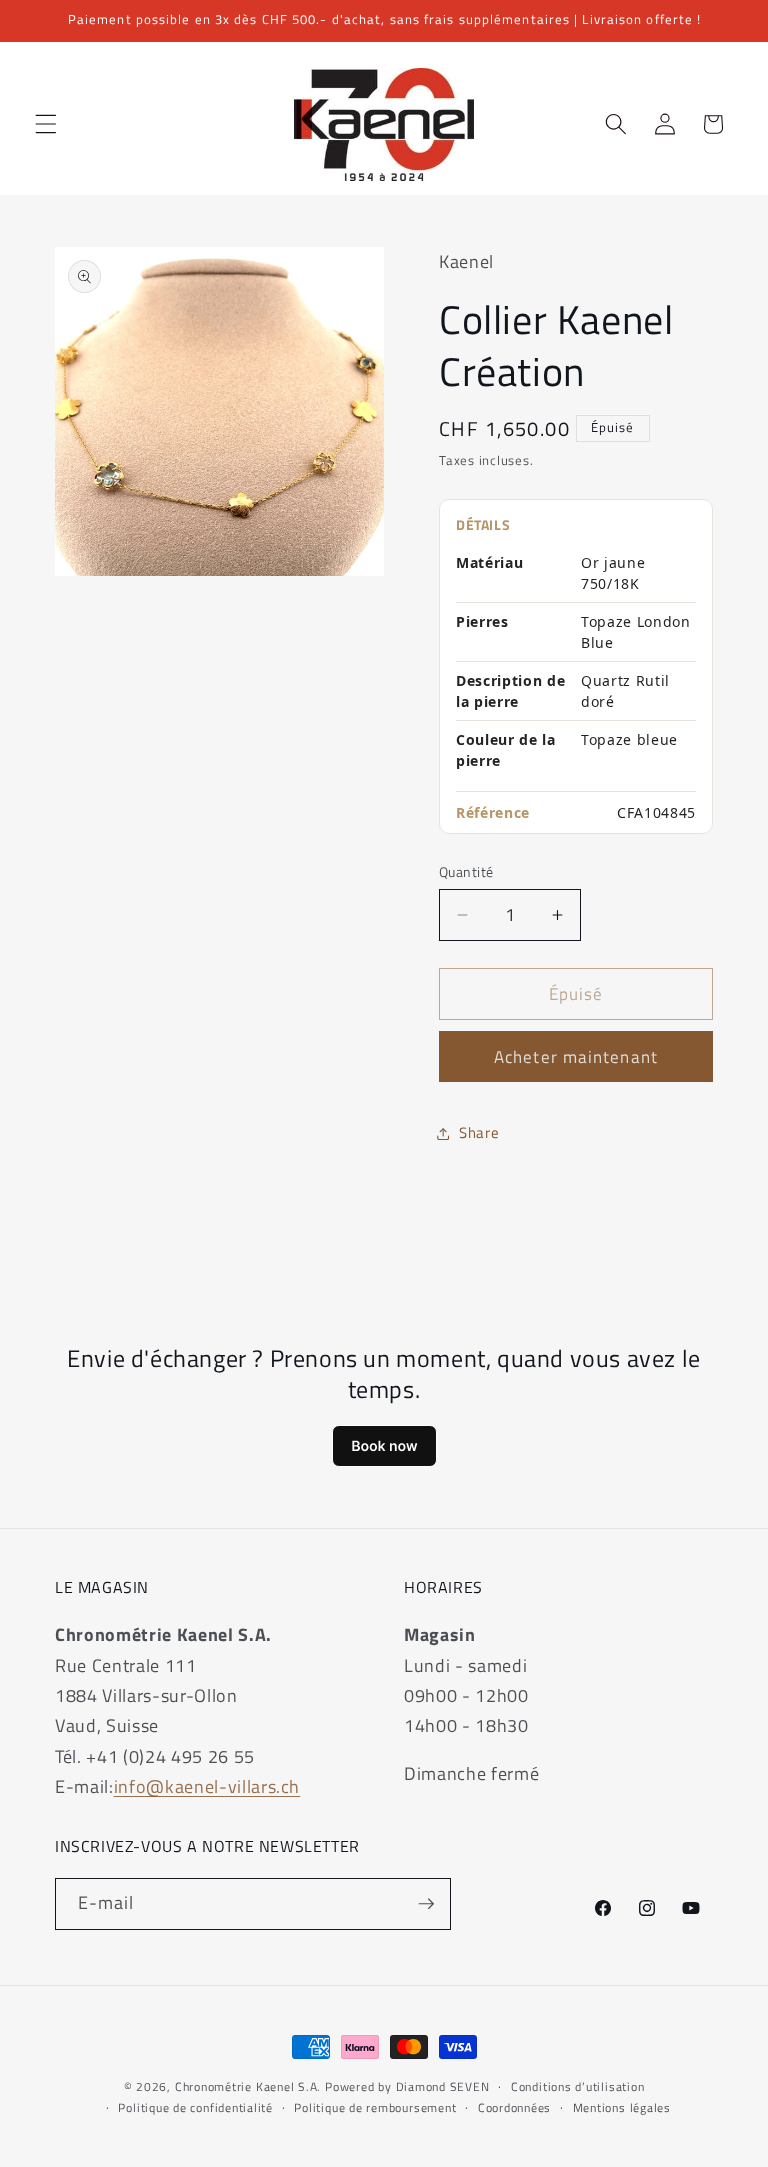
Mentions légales (622, 2107)
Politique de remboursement (375, 2107)
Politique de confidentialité (195, 2107)
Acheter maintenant (576, 1056)
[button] (46, 124)
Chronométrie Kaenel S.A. (248, 2086)
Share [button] (479, 1132)
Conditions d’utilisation (577, 2086)
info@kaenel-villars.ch (207, 1786)
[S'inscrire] (426, 1904)
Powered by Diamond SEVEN (407, 2086)
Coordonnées (514, 2107)
